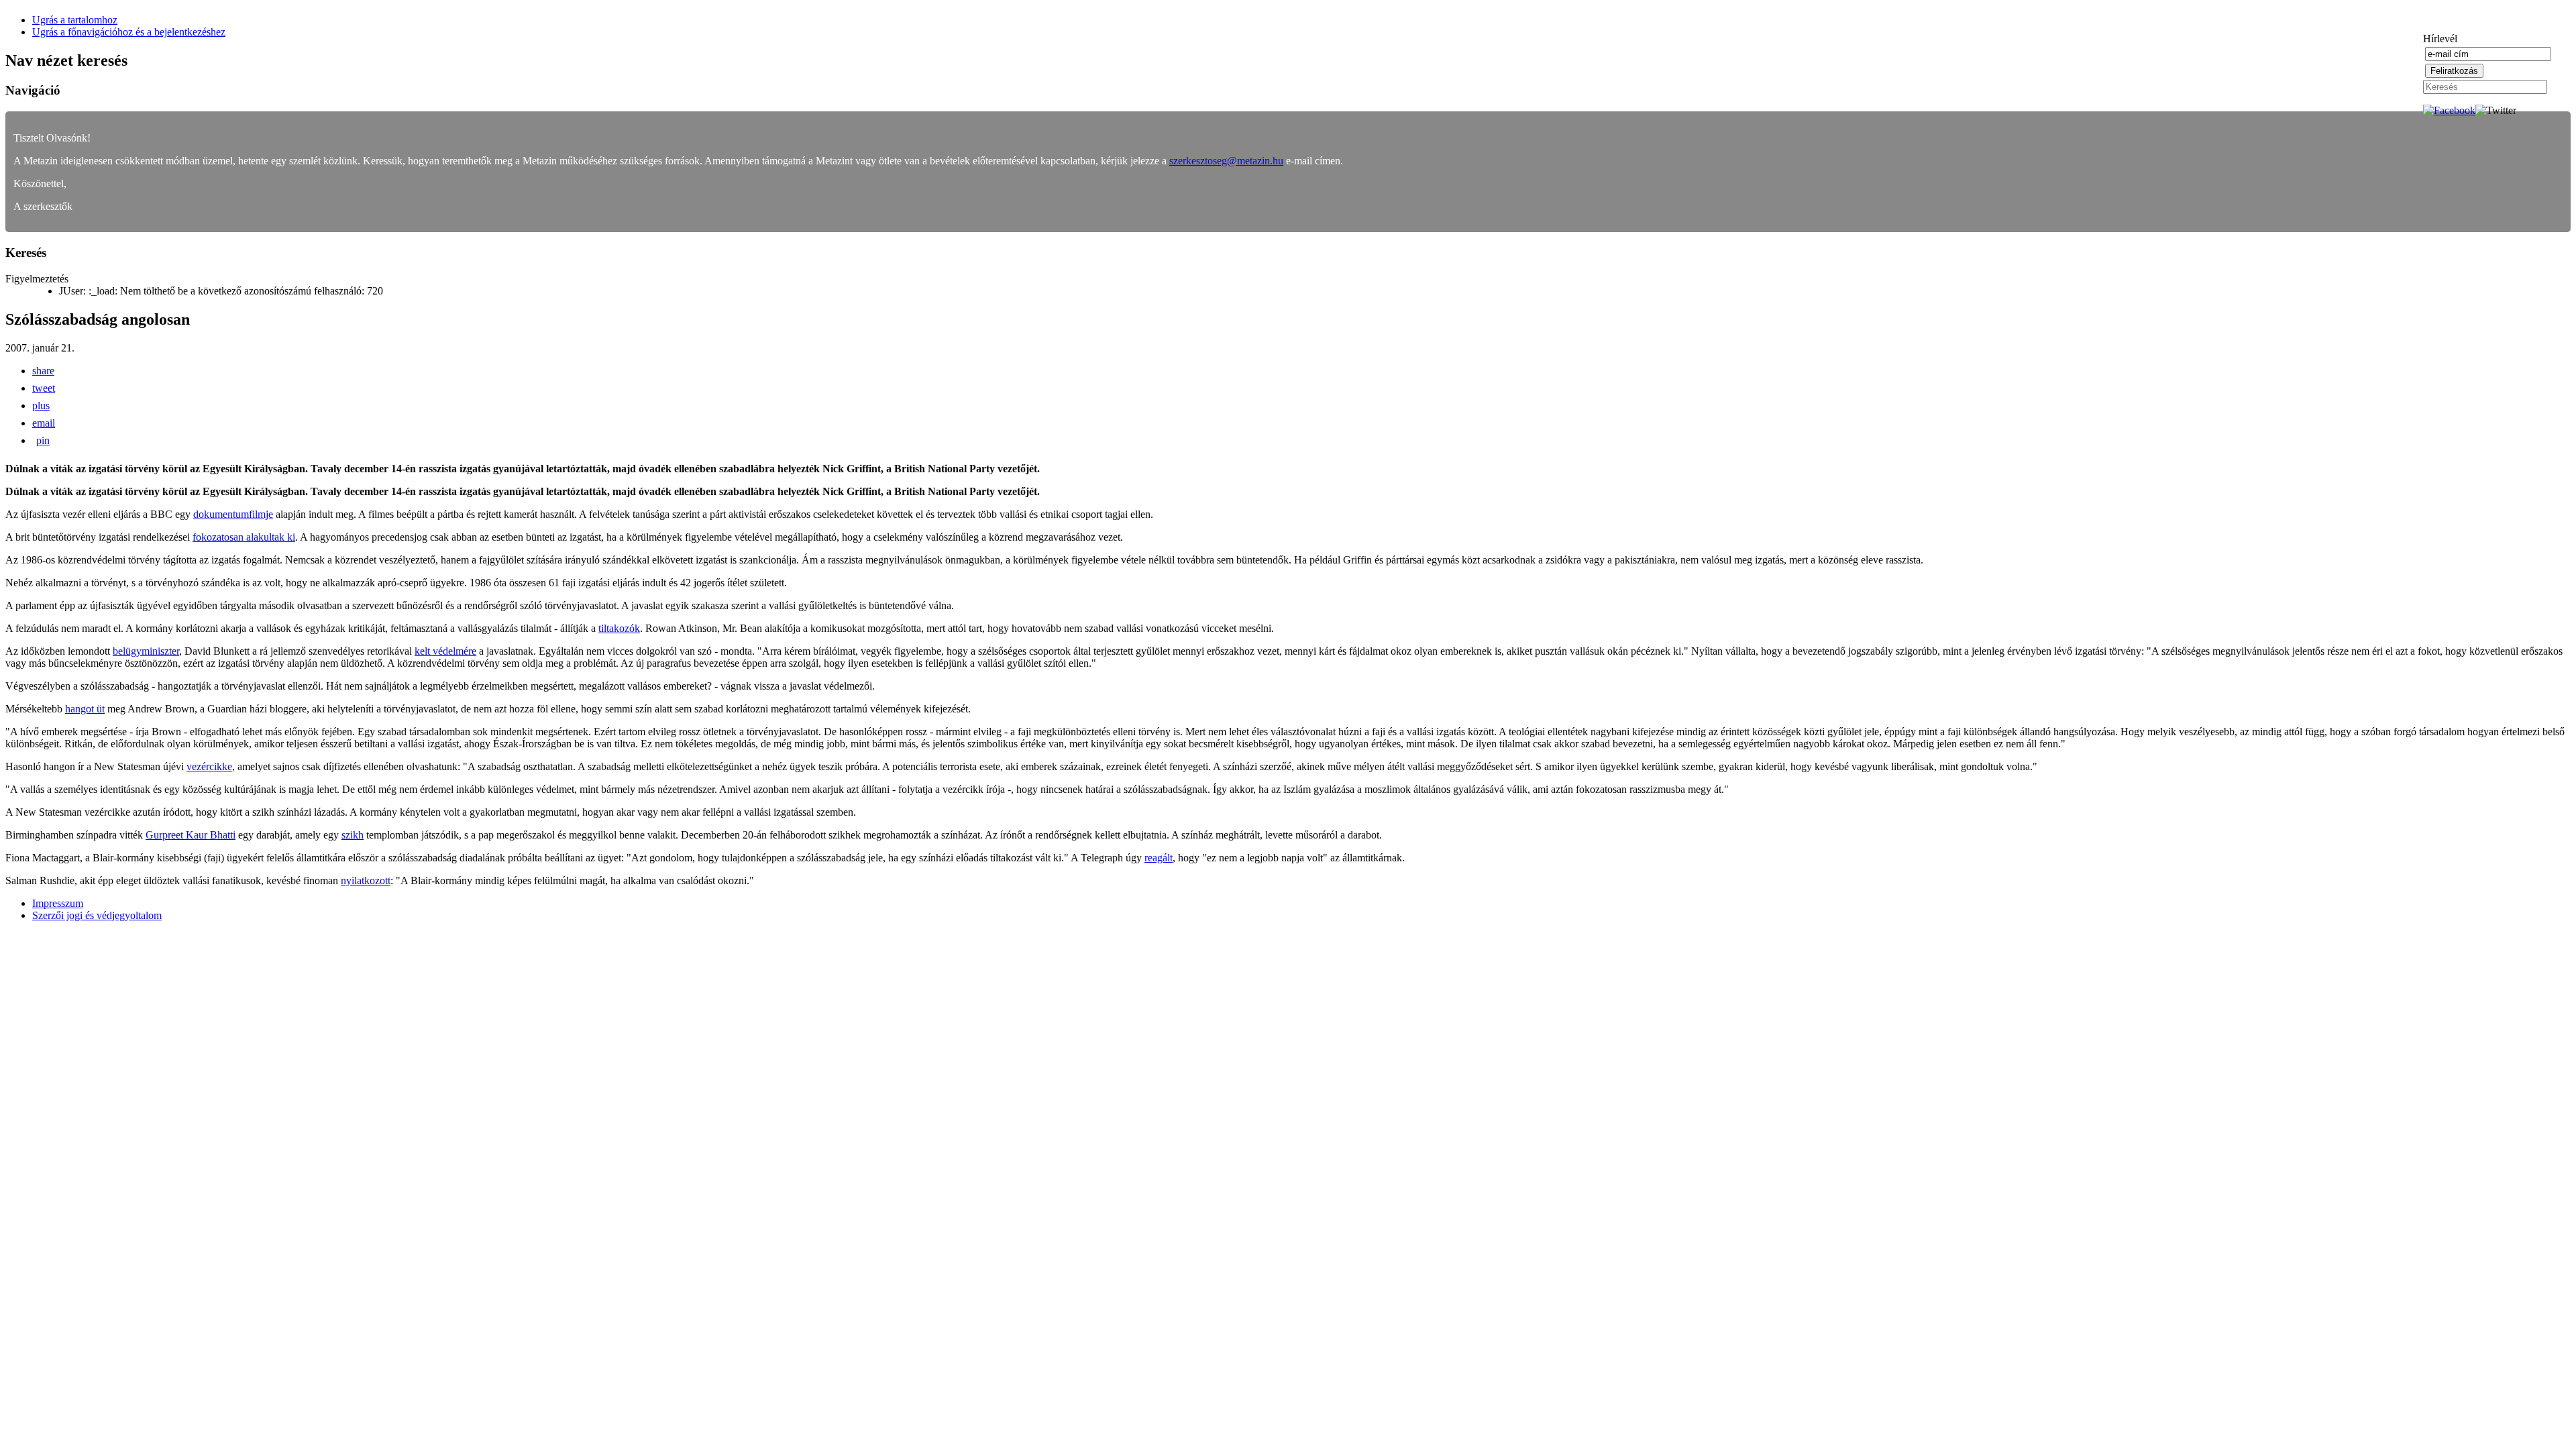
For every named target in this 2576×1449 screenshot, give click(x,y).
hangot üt (85, 709)
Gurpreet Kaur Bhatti (191, 835)
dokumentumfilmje (233, 514)
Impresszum (58, 903)
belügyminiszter (146, 651)
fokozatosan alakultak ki (244, 537)
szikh (353, 835)
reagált (1159, 858)
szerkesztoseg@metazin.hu (1226, 161)
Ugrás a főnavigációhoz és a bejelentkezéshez (129, 32)
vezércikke (209, 766)
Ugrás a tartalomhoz (75, 20)
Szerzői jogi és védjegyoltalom (97, 915)
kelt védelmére (445, 651)
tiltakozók (619, 628)
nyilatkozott (366, 880)
